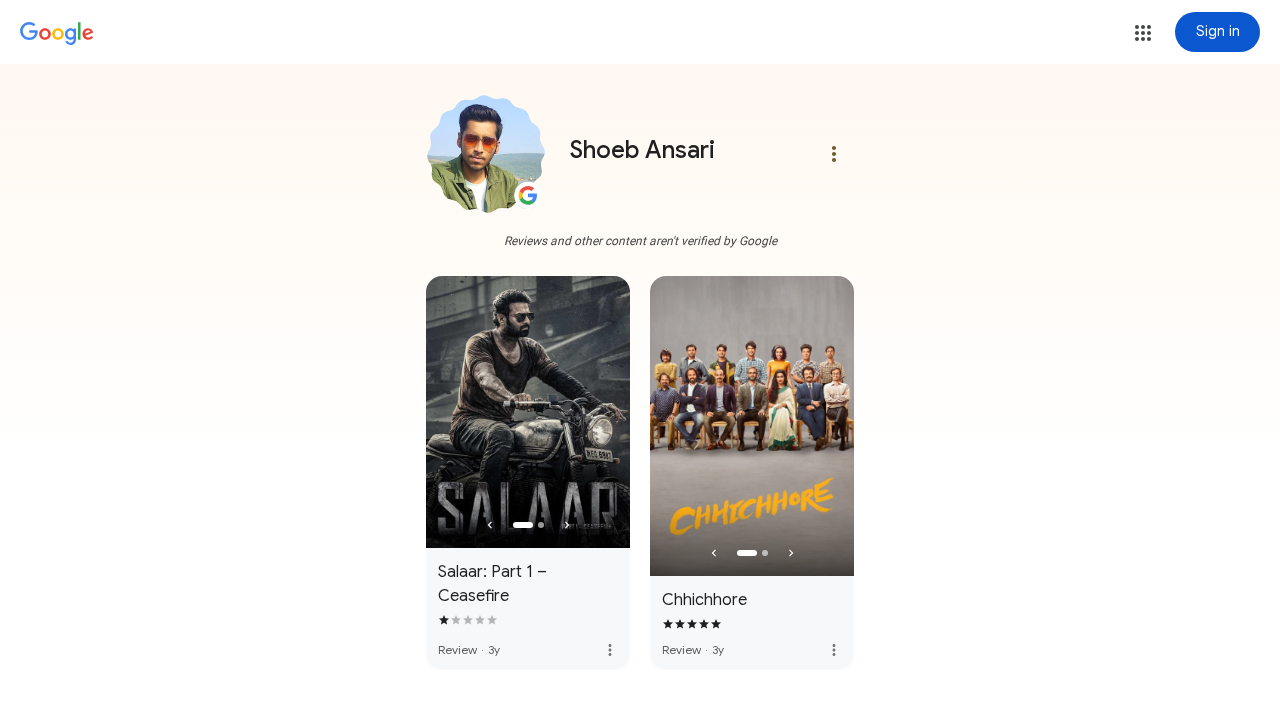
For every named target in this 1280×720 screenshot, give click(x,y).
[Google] (57, 34)
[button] (1143, 33)
